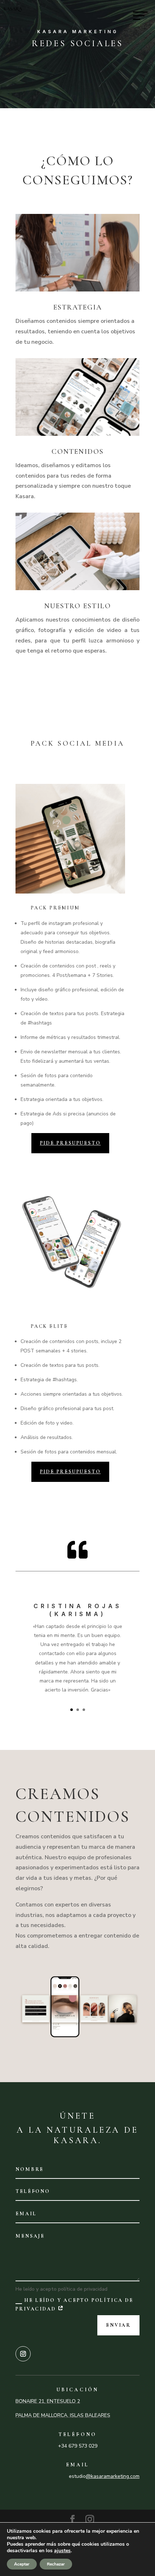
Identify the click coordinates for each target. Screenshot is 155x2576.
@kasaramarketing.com (113, 2476)
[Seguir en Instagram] (23, 2354)
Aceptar (22, 2564)
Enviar (118, 2325)
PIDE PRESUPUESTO (70, 1143)
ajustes (62, 2551)
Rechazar (56, 2564)
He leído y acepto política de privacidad (74, 2305)
